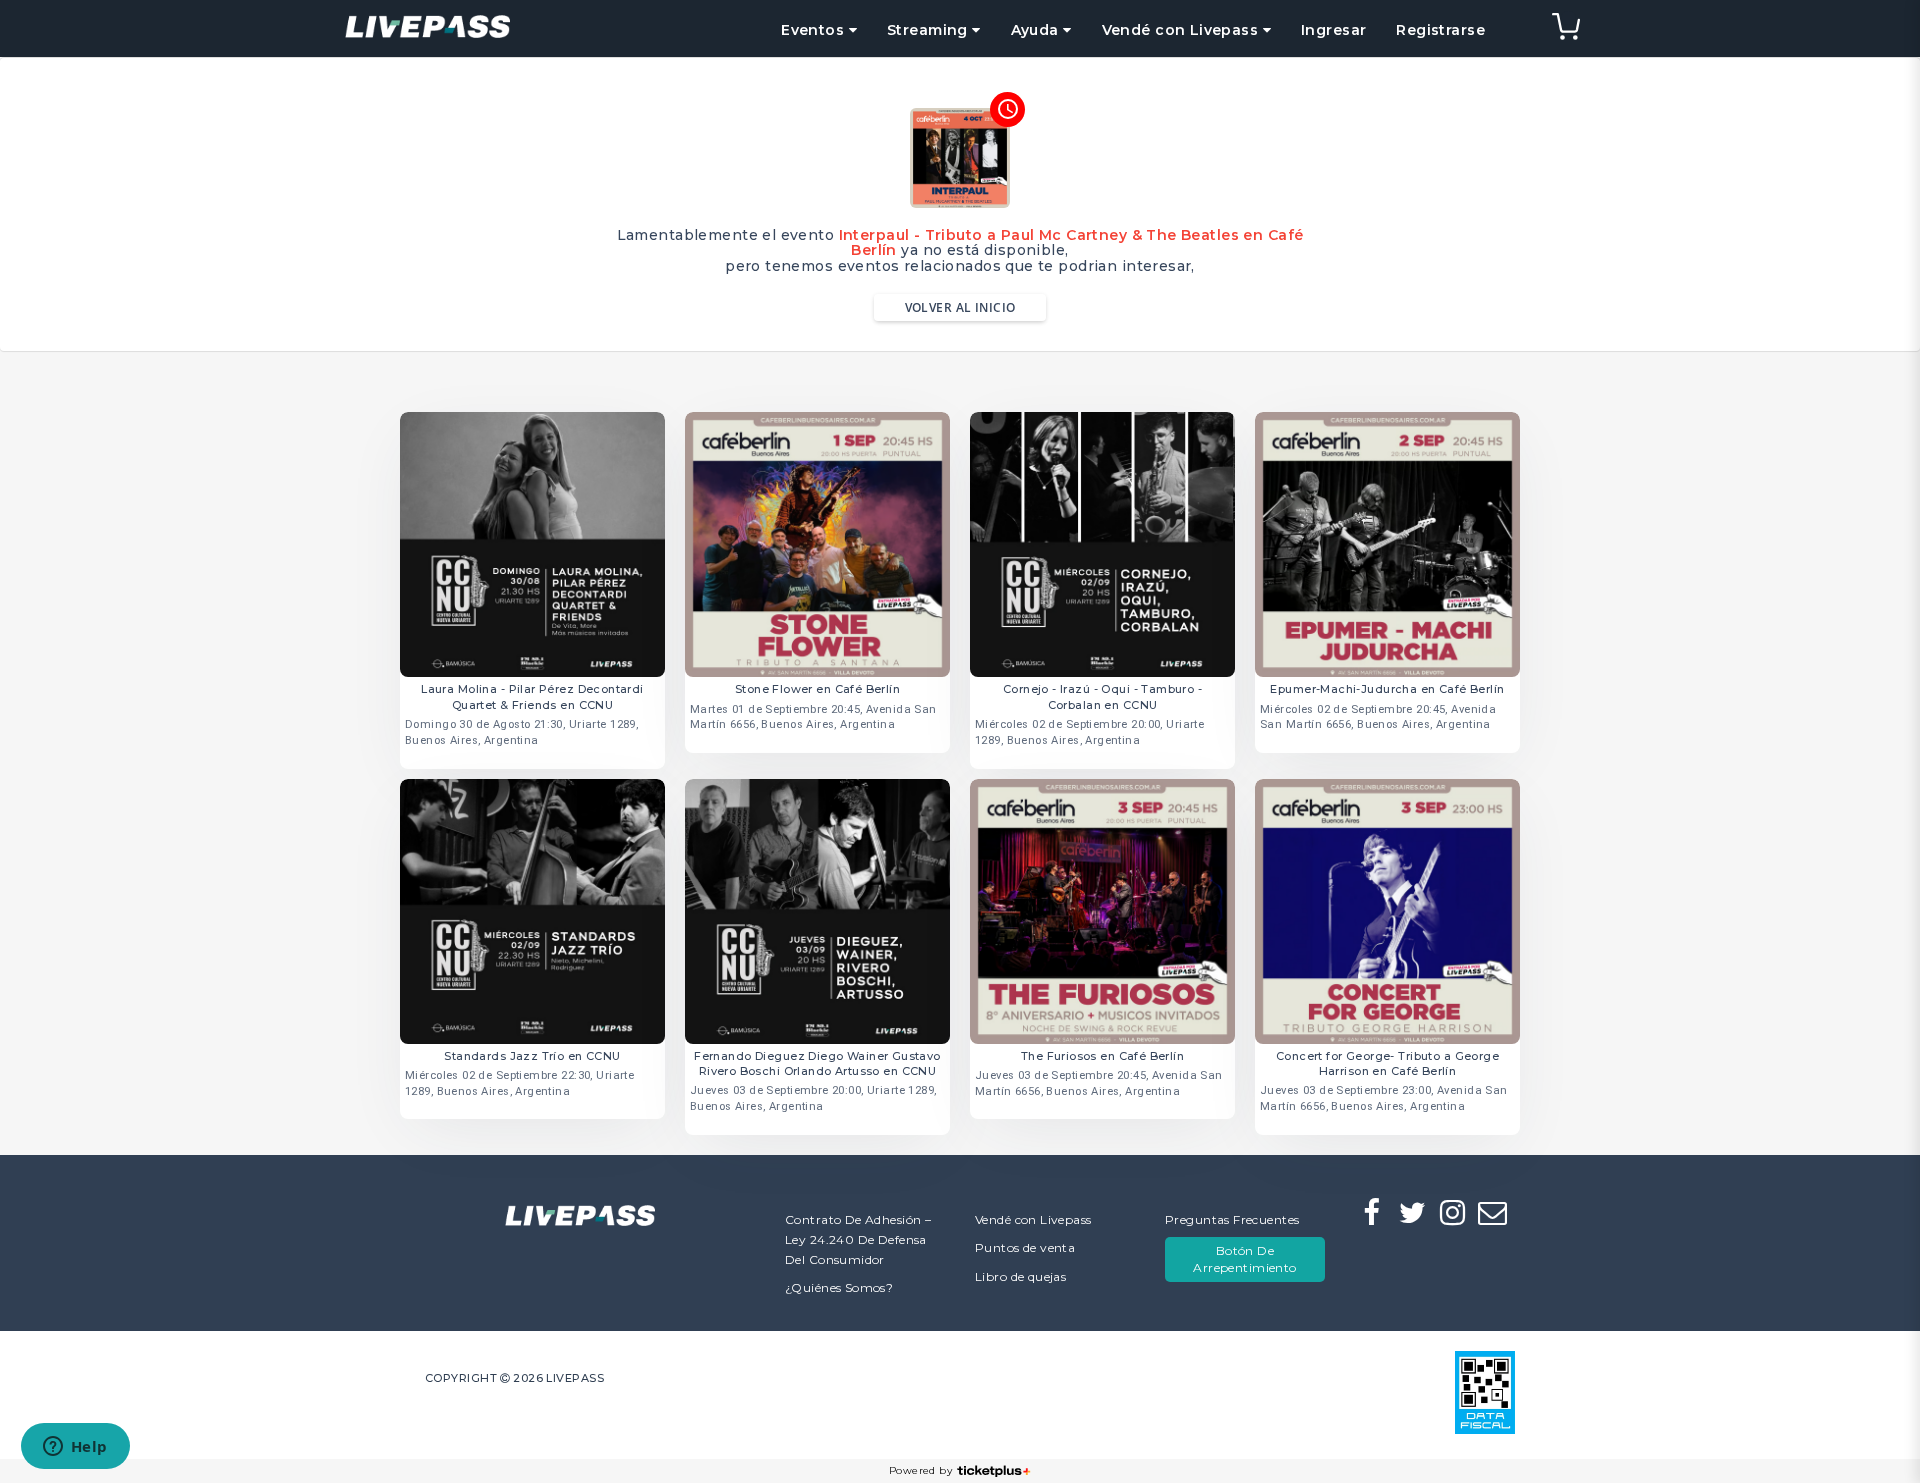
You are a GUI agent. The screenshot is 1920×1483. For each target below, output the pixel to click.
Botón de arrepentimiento (1244, 1259)
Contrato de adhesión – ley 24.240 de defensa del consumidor (858, 1239)
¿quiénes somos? (839, 1287)
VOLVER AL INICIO (960, 307)
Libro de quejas (1020, 1276)
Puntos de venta (1025, 1247)
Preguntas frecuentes (1232, 1219)
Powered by (920, 1470)
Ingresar (1333, 30)
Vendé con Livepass (1033, 1219)
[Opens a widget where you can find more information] (75, 1448)
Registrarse (1440, 30)
